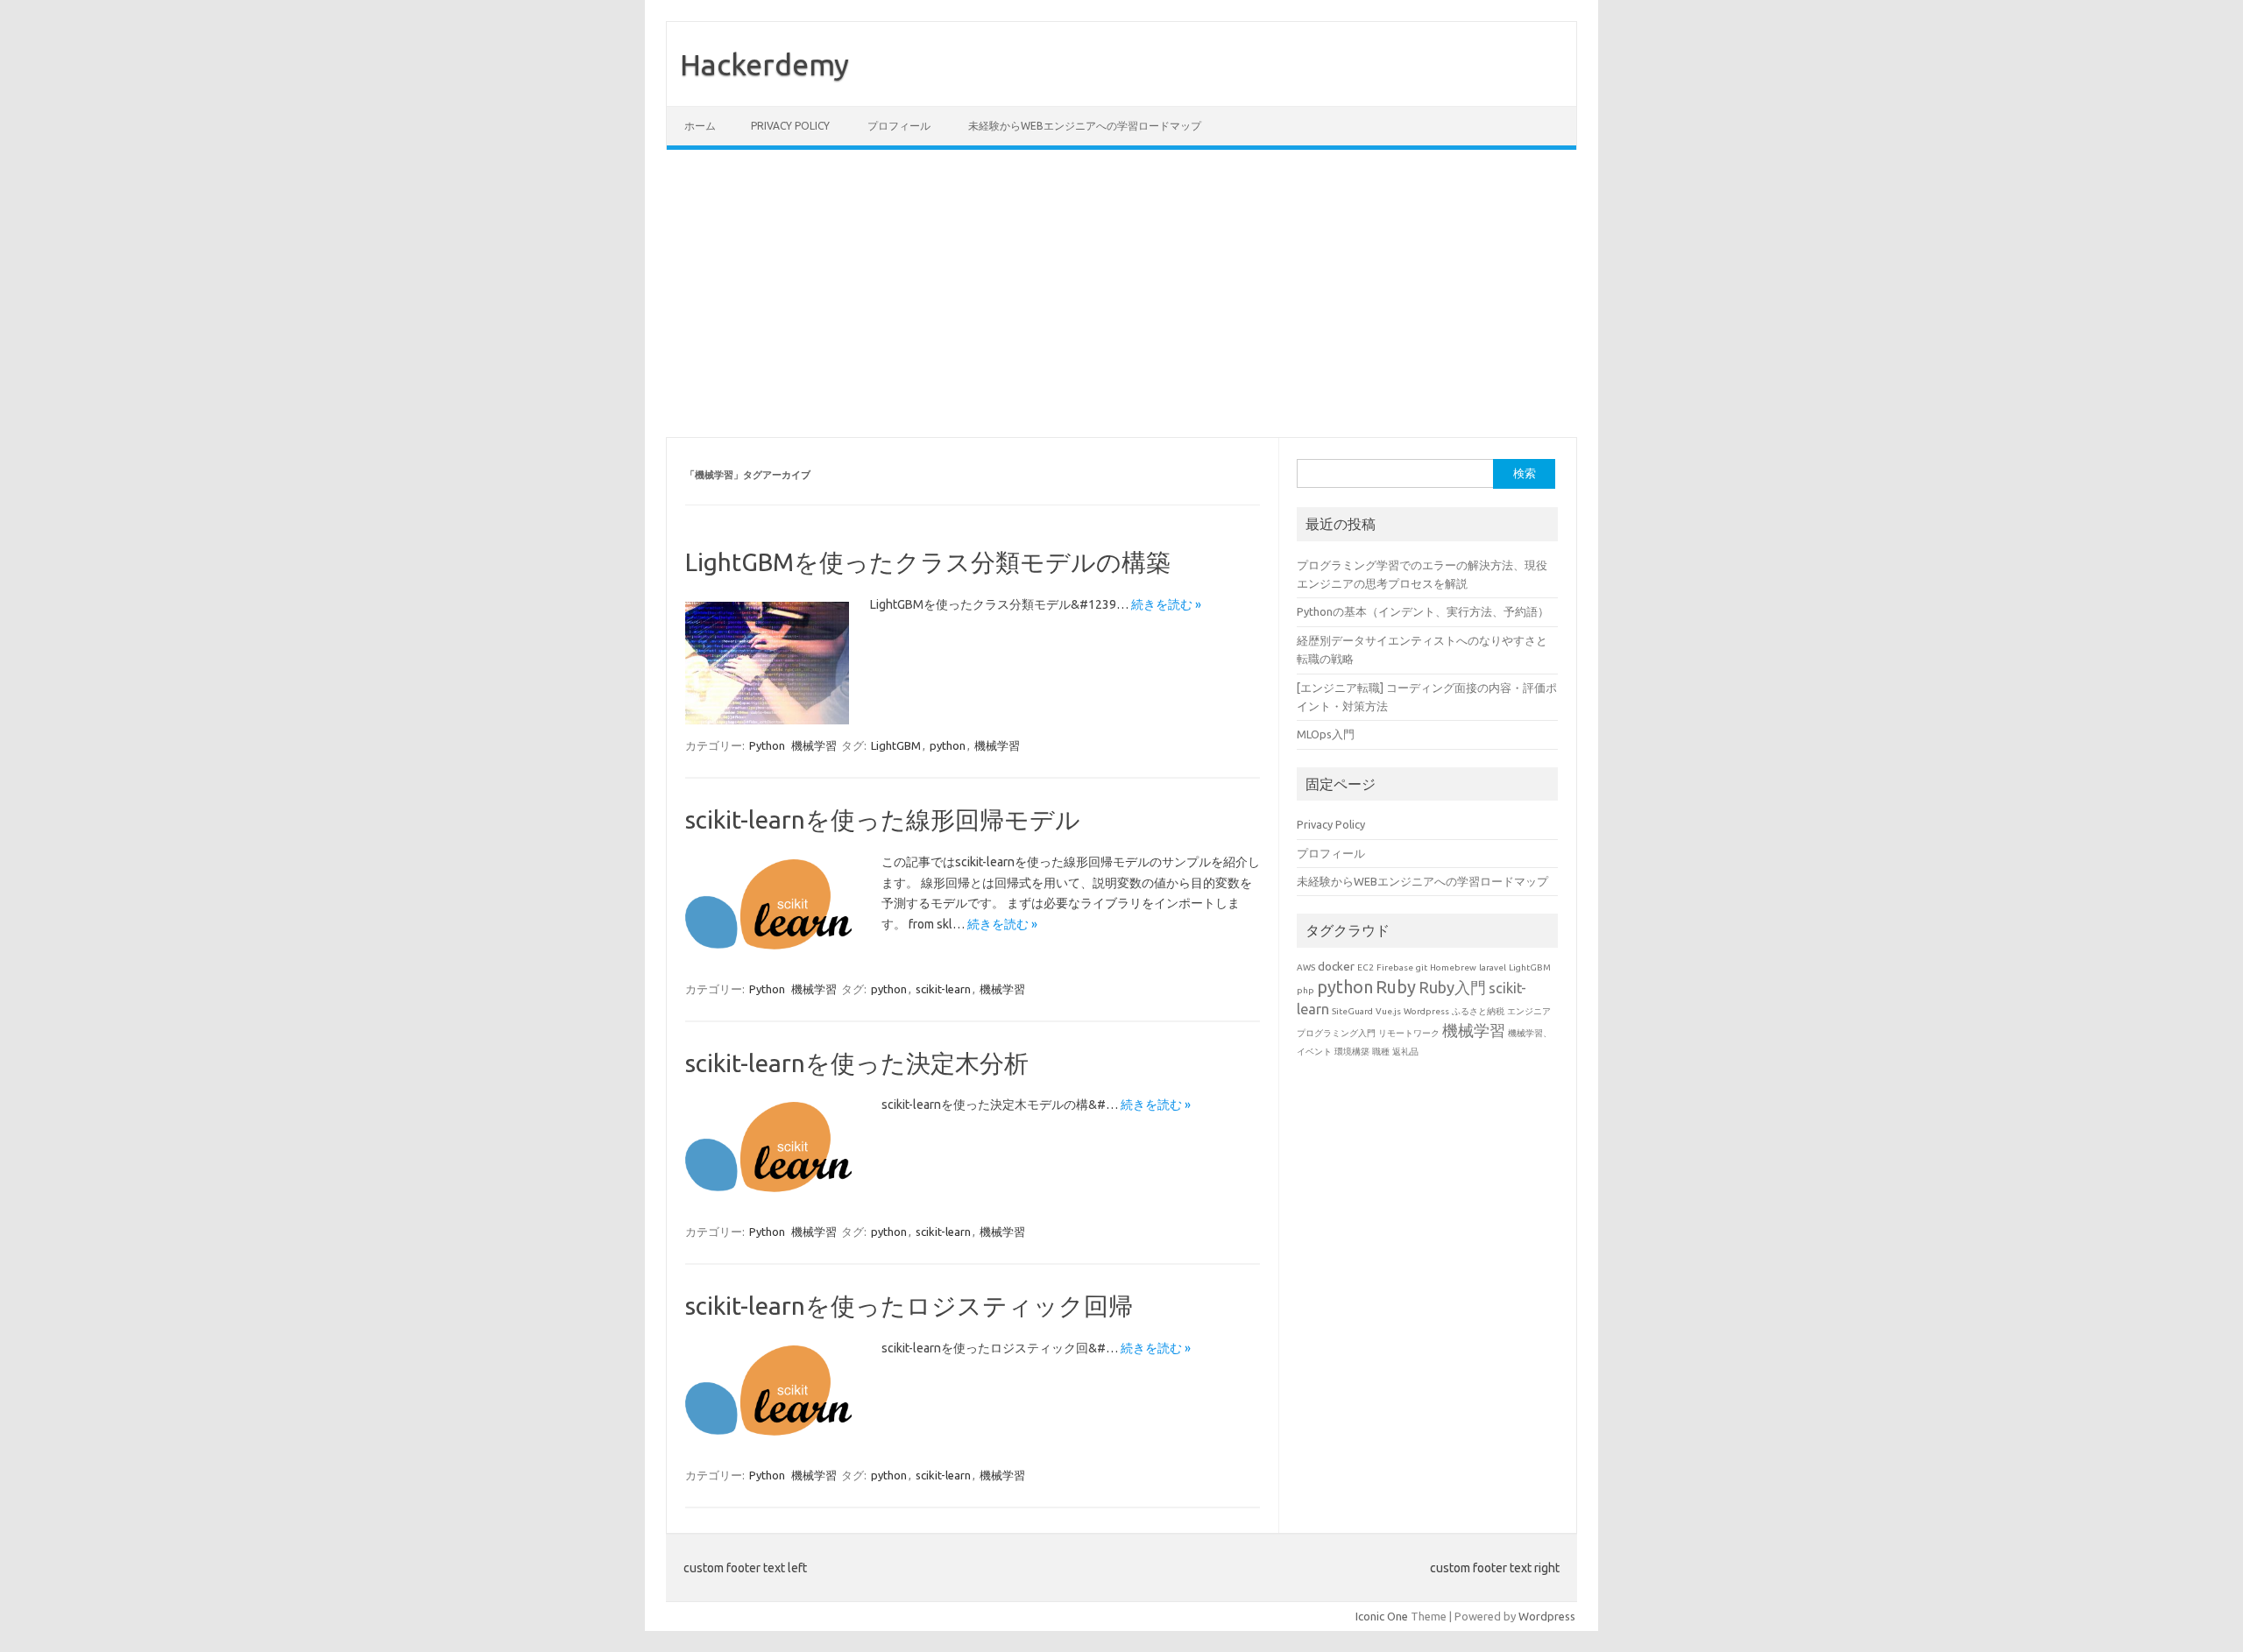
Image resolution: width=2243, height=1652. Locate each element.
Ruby (1396, 987)
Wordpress (1426, 1011)
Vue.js (1388, 1011)
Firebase (1395, 967)
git (1422, 967)
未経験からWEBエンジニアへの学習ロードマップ (1085, 126)
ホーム (700, 126)
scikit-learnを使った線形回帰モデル (883, 819)
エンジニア (1529, 1011)
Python (767, 745)
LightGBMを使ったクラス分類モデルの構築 (928, 562)
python (948, 745)
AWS (1306, 967)
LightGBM (896, 745)
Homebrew (1453, 967)
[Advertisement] (1121, 293)
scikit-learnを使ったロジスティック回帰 (909, 1306)
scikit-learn (943, 989)
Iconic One (1382, 1616)
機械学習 (814, 745)
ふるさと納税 (1478, 1011)
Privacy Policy (790, 126)
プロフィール (899, 126)
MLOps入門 (1326, 734)
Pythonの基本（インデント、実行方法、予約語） (1423, 611)
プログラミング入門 (1336, 1033)
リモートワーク (1409, 1033)
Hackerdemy (764, 64)
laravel (1493, 967)
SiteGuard (1352, 1011)
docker (1336, 966)
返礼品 (1405, 1052)
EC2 (1366, 967)
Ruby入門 (1452, 987)
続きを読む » (1166, 604)
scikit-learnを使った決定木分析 (857, 1063)
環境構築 (1352, 1052)
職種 (1381, 1052)
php (1305, 990)
